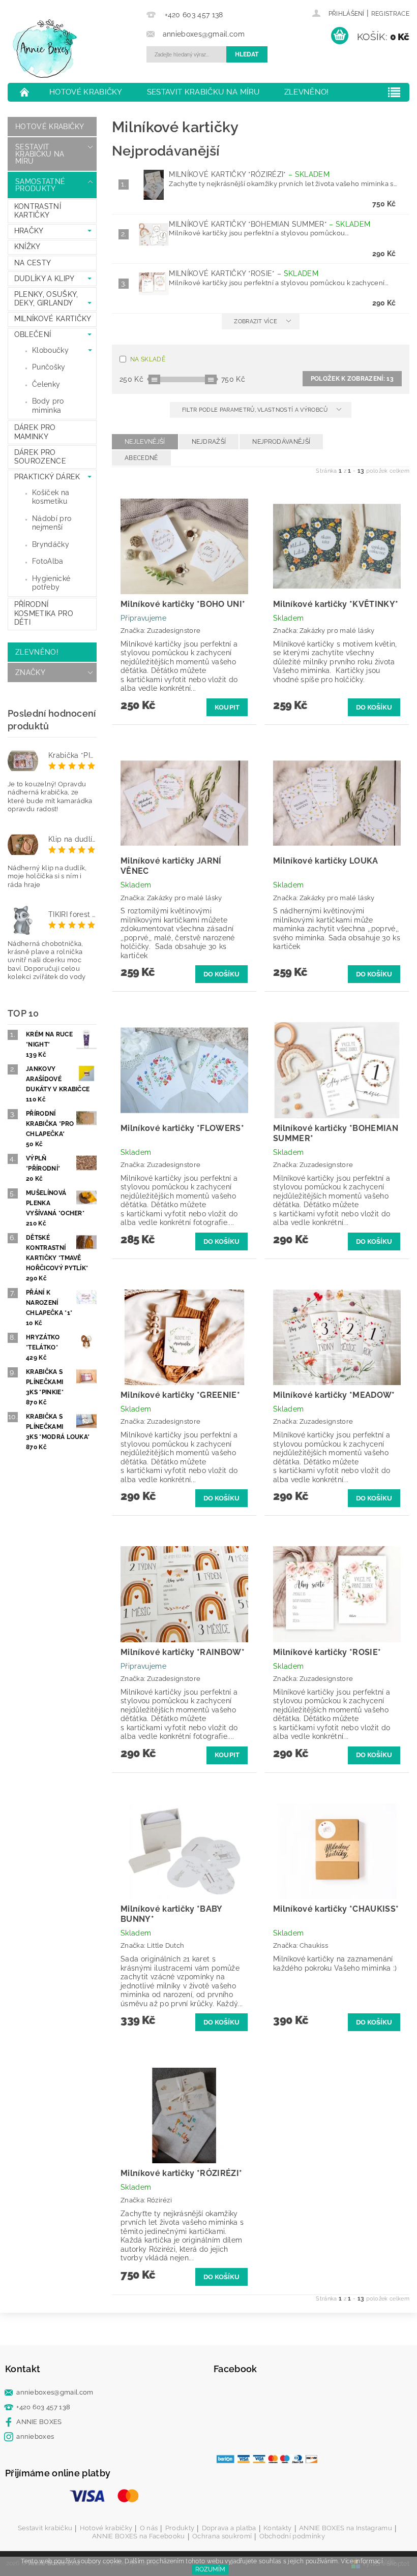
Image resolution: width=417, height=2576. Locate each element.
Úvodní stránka (25, 92)
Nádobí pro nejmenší (52, 523)
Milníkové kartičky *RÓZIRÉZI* (249, 174)
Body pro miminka (48, 406)
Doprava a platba (229, 2528)
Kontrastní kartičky (38, 211)
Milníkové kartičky (53, 319)
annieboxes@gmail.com (55, 2392)
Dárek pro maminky (35, 432)
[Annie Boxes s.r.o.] (75, 49)
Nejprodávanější (281, 442)
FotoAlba (48, 561)
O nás (149, 2528)
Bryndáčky (51, 544)
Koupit (227, 707)
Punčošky (49, 367)
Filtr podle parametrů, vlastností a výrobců (256, 410)
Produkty (180, 2528)
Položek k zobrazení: (352, 379)
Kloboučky (50, 350)
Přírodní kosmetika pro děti (44, 613)
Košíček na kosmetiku (51, 497)
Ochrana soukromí (222, 2536)
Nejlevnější (145, 442)
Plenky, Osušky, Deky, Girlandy (46, 299)
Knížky (27, 247)
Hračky (29, 231)
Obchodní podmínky (292, 2536)
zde (389, 2561)
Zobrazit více (256, 321)
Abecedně (141, 458)
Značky (30, 672)
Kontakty (278, 2528)
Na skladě (148, 359)
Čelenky (46, 384)
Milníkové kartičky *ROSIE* (244, 273)
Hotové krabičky (86, 92)
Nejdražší (209, 442)
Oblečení (33, 334)
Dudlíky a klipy (44, 279)
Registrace (390, 14)
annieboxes (35, 2436)
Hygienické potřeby (51, 583)
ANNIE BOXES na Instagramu (346, 2528)
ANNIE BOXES (39, 2422)
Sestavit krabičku (45, 2528)
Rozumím (210, 2569)
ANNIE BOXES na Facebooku (139, 2536)
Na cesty (33, 263)
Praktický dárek (47, 477)
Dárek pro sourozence (40, 457)
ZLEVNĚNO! (307, 92)
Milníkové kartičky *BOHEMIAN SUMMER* (270, 224)
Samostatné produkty (40, 185)
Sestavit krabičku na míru (203, 92)
